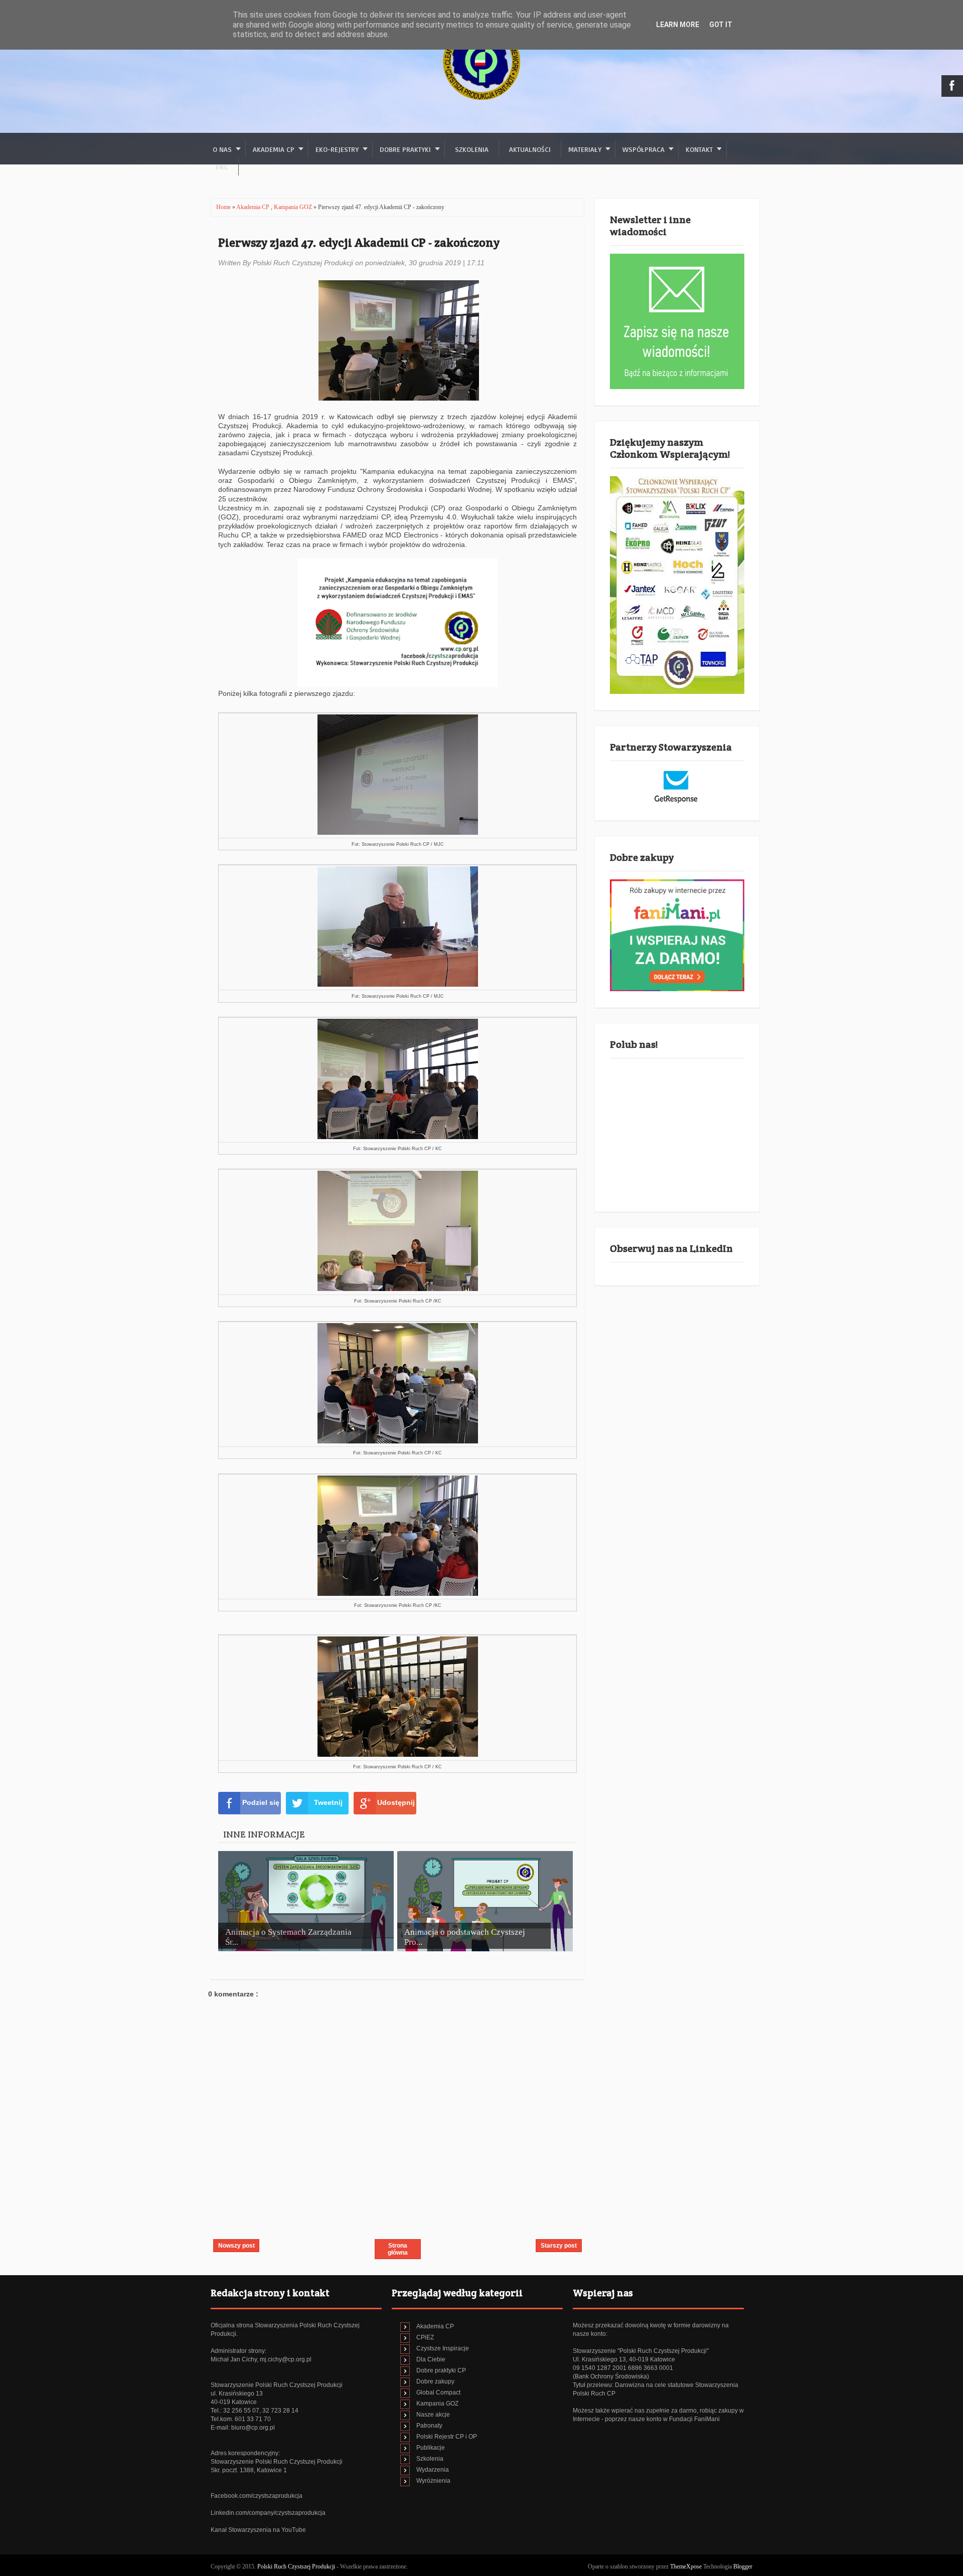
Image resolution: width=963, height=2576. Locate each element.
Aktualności (530, 149)
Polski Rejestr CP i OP (447, 2437)
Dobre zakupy (435, 2381)
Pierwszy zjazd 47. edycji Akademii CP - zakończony (359, 242)
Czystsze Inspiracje (443, 2348)
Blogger (743, 2566)
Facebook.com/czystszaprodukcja (257, 2496)
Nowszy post (236, 2246)
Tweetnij (328, 1802)
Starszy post (559, 2246)
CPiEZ (425, 2337)
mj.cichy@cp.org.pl (286, 2359)
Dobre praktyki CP (441, 2370)
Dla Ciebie (431, 2359)
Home (224, 207)
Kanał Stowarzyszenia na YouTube (258, 2530)
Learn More (678, 25)
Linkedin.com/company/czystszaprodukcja (268, 2513)
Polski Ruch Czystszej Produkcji (297, 2566)
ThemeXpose (686, 2566)
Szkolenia (472, 149)
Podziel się (261, 1802)
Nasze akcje (433, 2415)
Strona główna (398, 2249)
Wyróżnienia (433, 2481)
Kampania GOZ (294, 207)
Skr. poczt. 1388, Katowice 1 (249, 2470)
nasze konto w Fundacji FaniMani (674, 2419)
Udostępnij (396, 1802)
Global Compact (438, 2393)
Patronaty (429, 2426)
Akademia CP (254, 207)
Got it (721, 25)
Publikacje (431, 2448)
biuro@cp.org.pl (253, 2428)
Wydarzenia (433, 2470)
